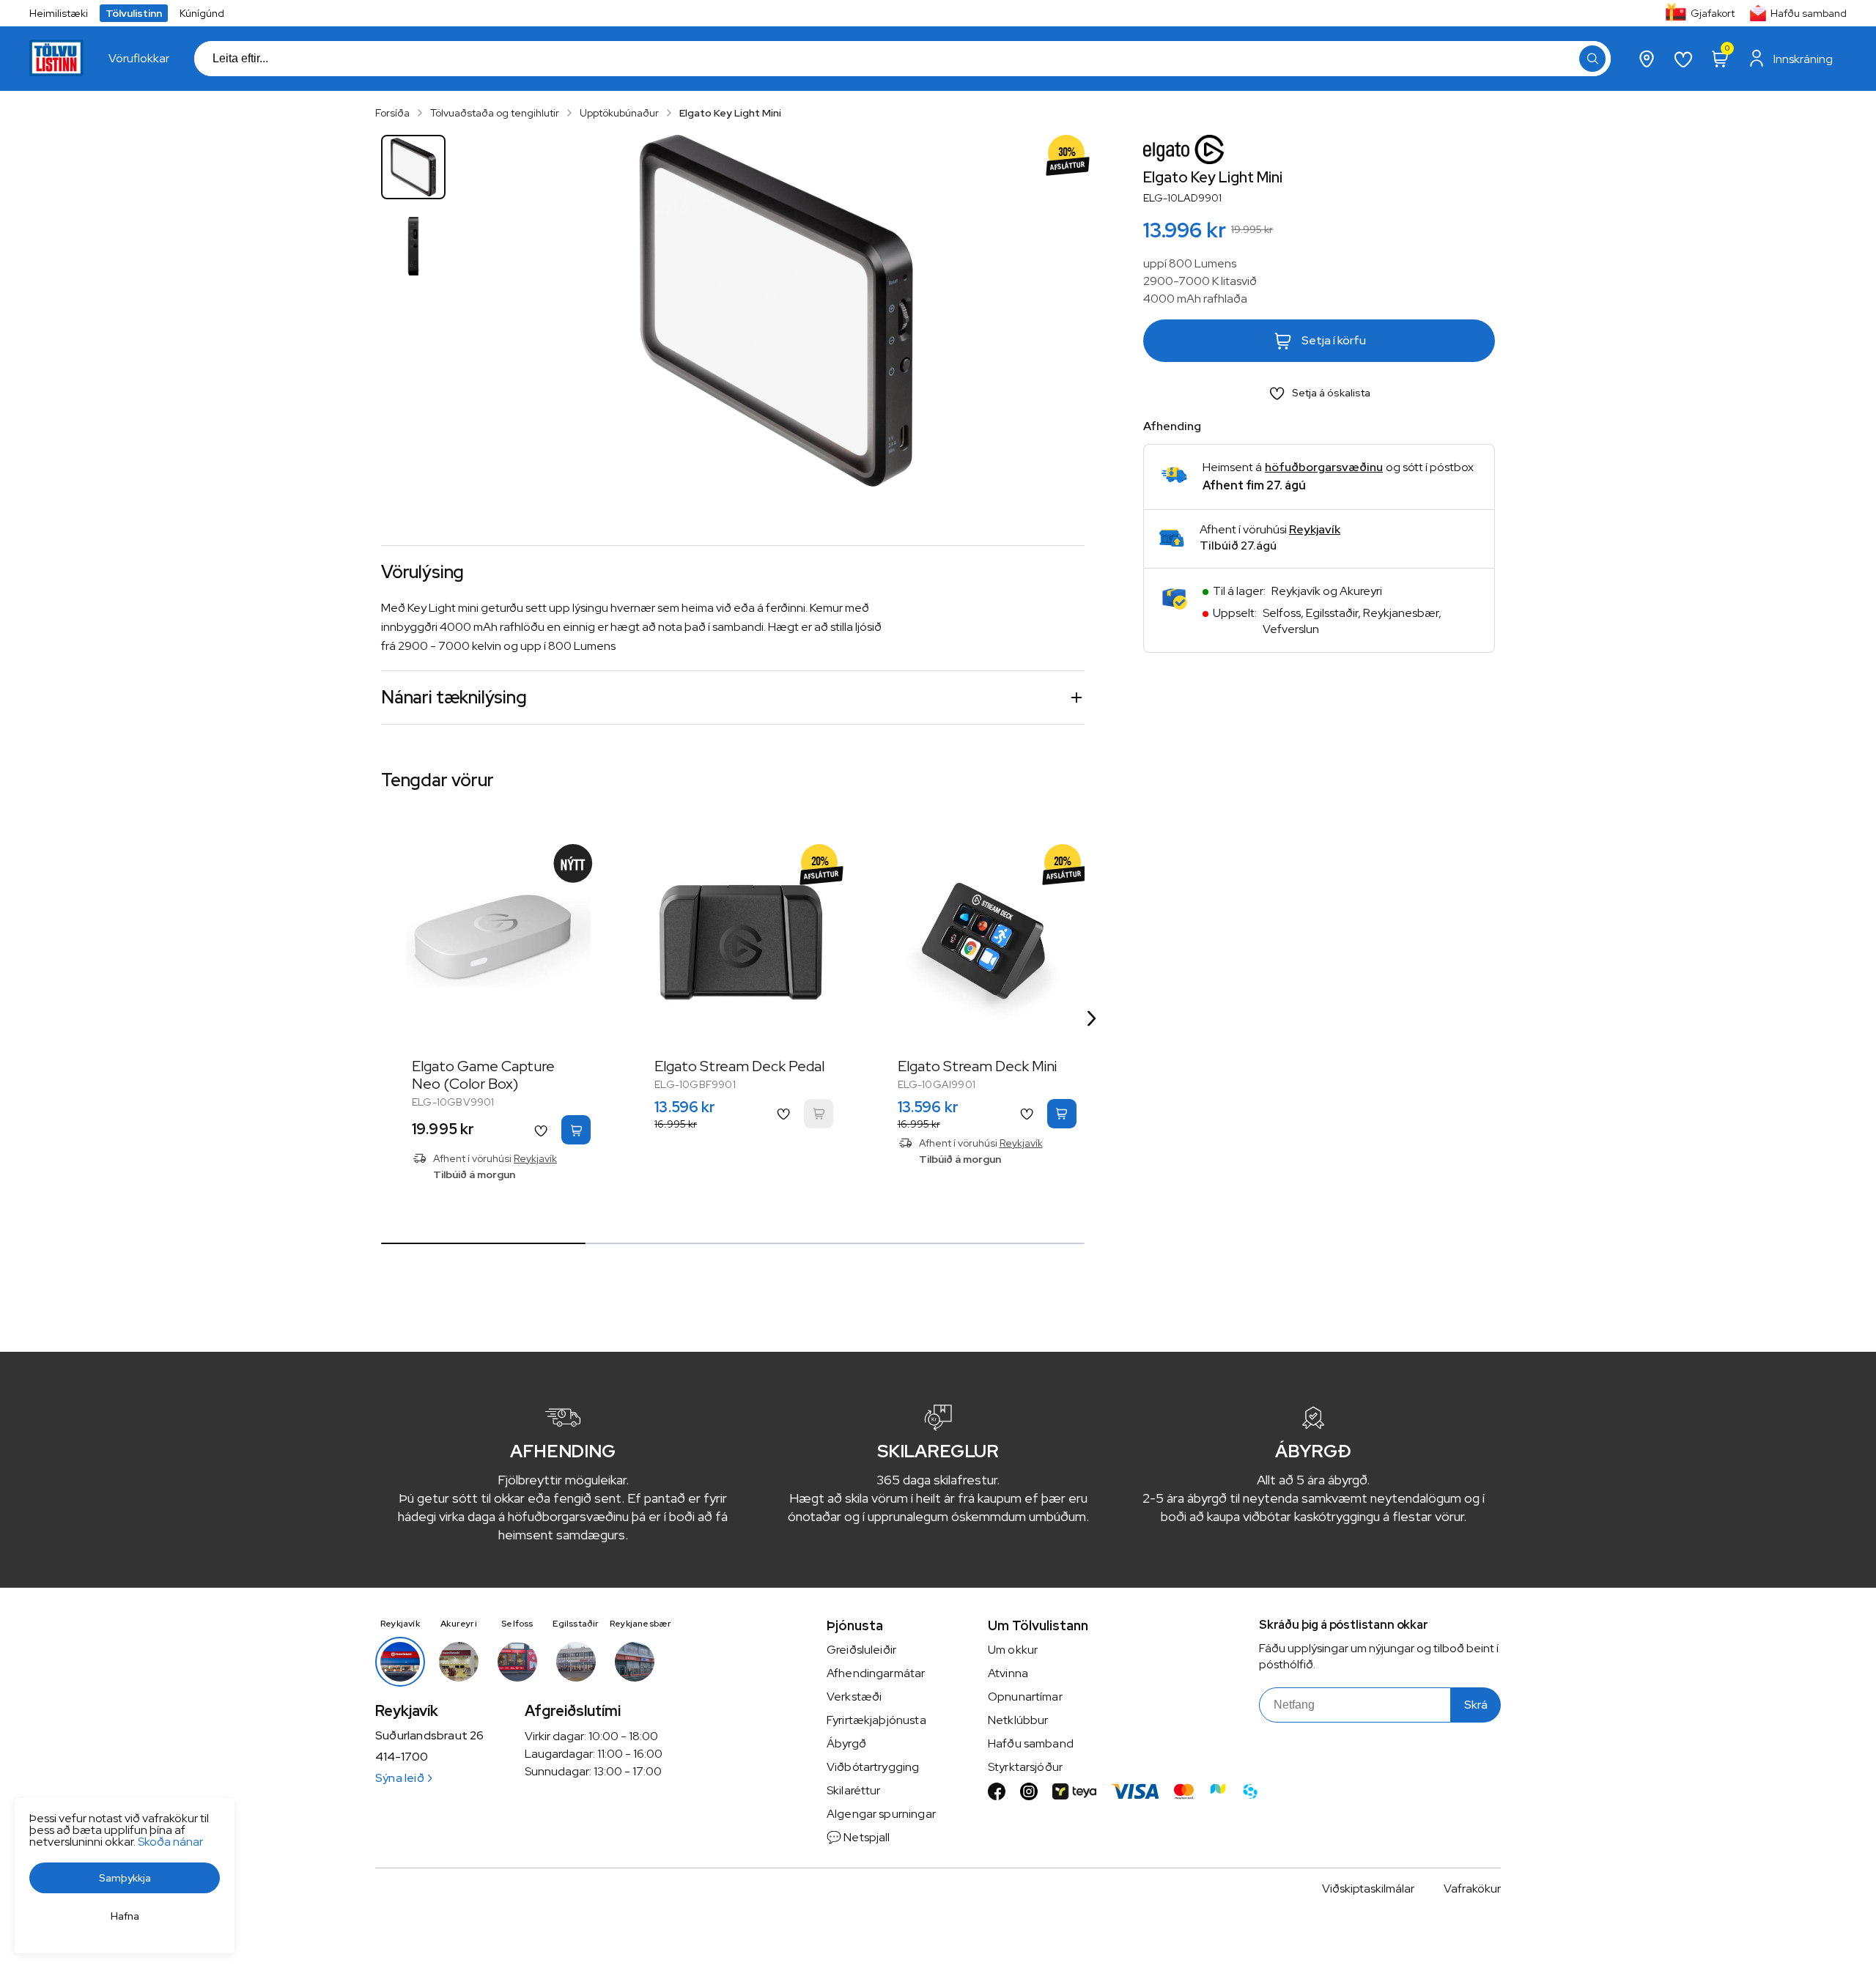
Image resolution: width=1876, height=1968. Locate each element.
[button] (1592, 59)
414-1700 (402, 1757)
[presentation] (139, 59)
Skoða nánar (170, 1842)
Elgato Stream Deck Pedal (739, 1066)
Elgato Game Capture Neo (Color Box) (483, 1075)
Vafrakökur (1472, 1889)
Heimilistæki (59, 13)
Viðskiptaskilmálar (1368, 1889)
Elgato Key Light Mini (730, 113)
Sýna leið (400, 1778)
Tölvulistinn (134, 13)
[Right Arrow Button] (1092, 1018)
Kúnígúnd (202, 13)
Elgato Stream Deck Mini (977, 1066)
